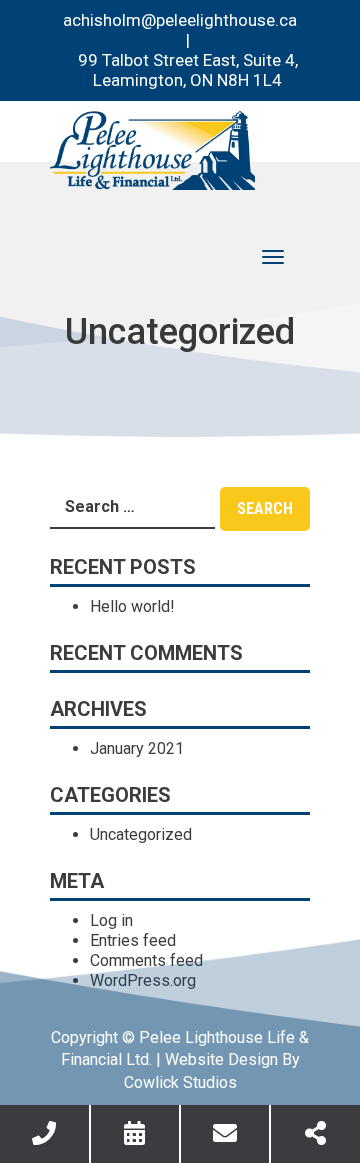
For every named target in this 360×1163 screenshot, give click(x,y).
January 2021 (137, 748)
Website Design (221, 1059)
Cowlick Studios (180, 1082)
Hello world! (132, 606)
